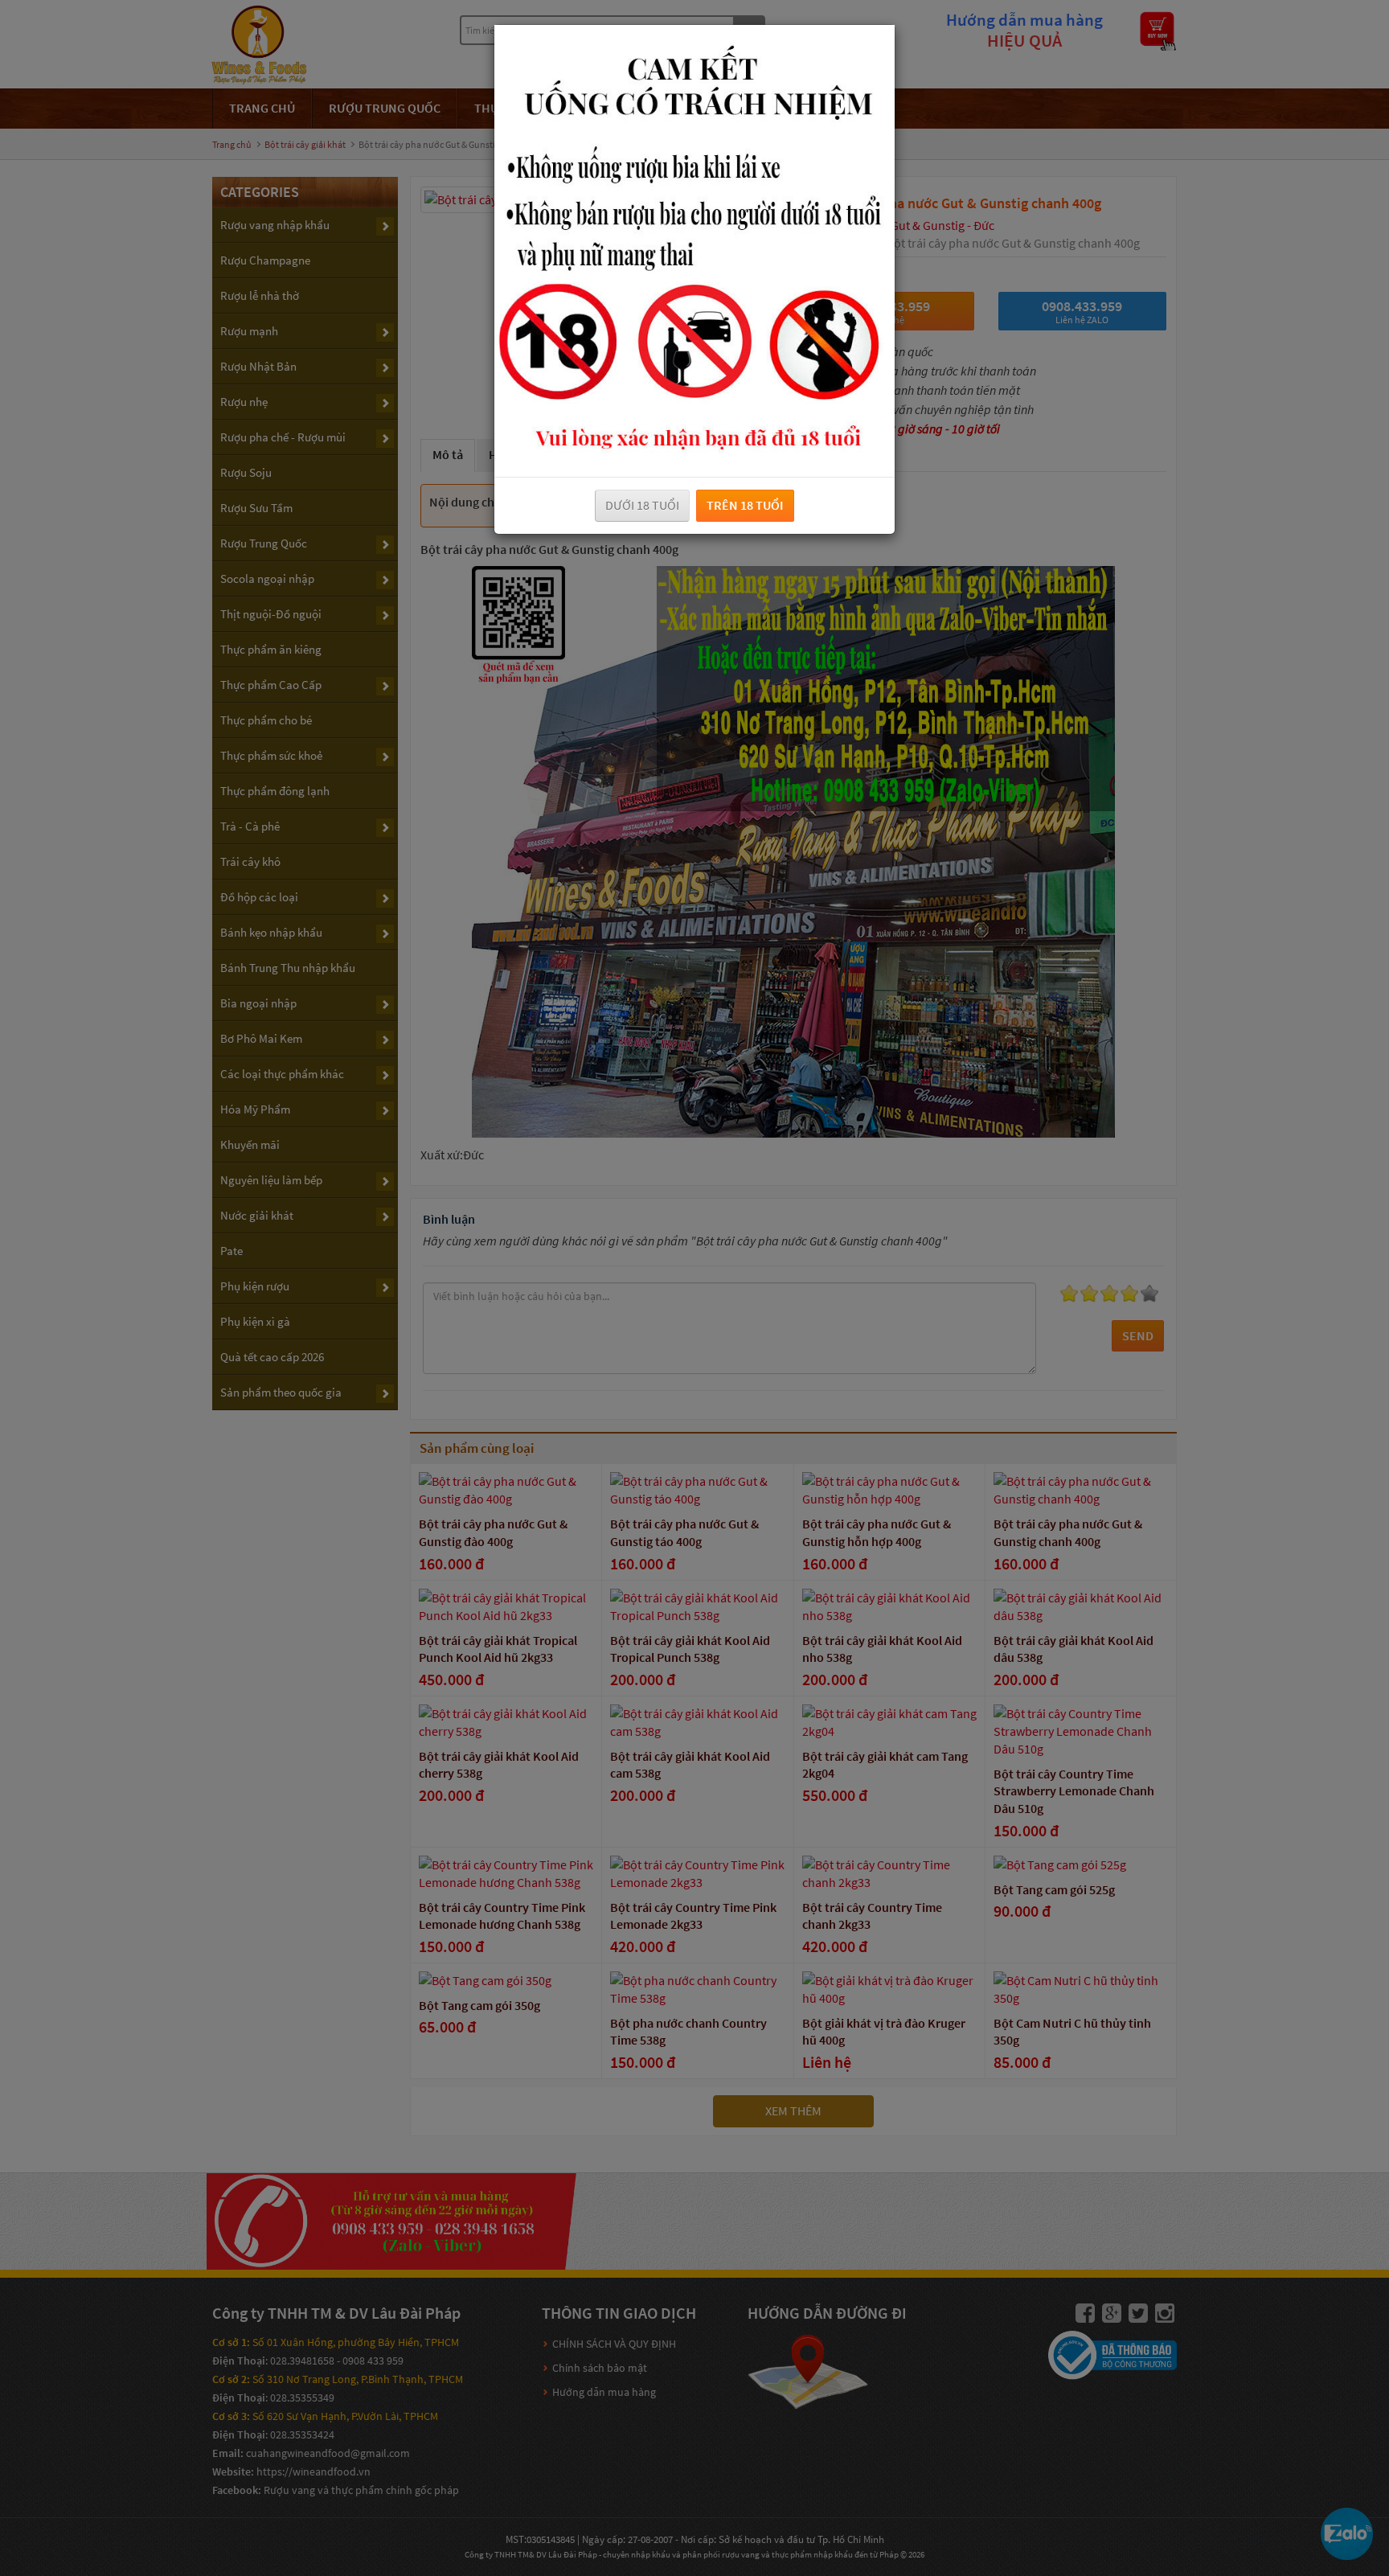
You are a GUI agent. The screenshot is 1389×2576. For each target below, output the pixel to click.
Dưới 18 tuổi (642, 505)
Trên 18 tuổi (745, 505)
